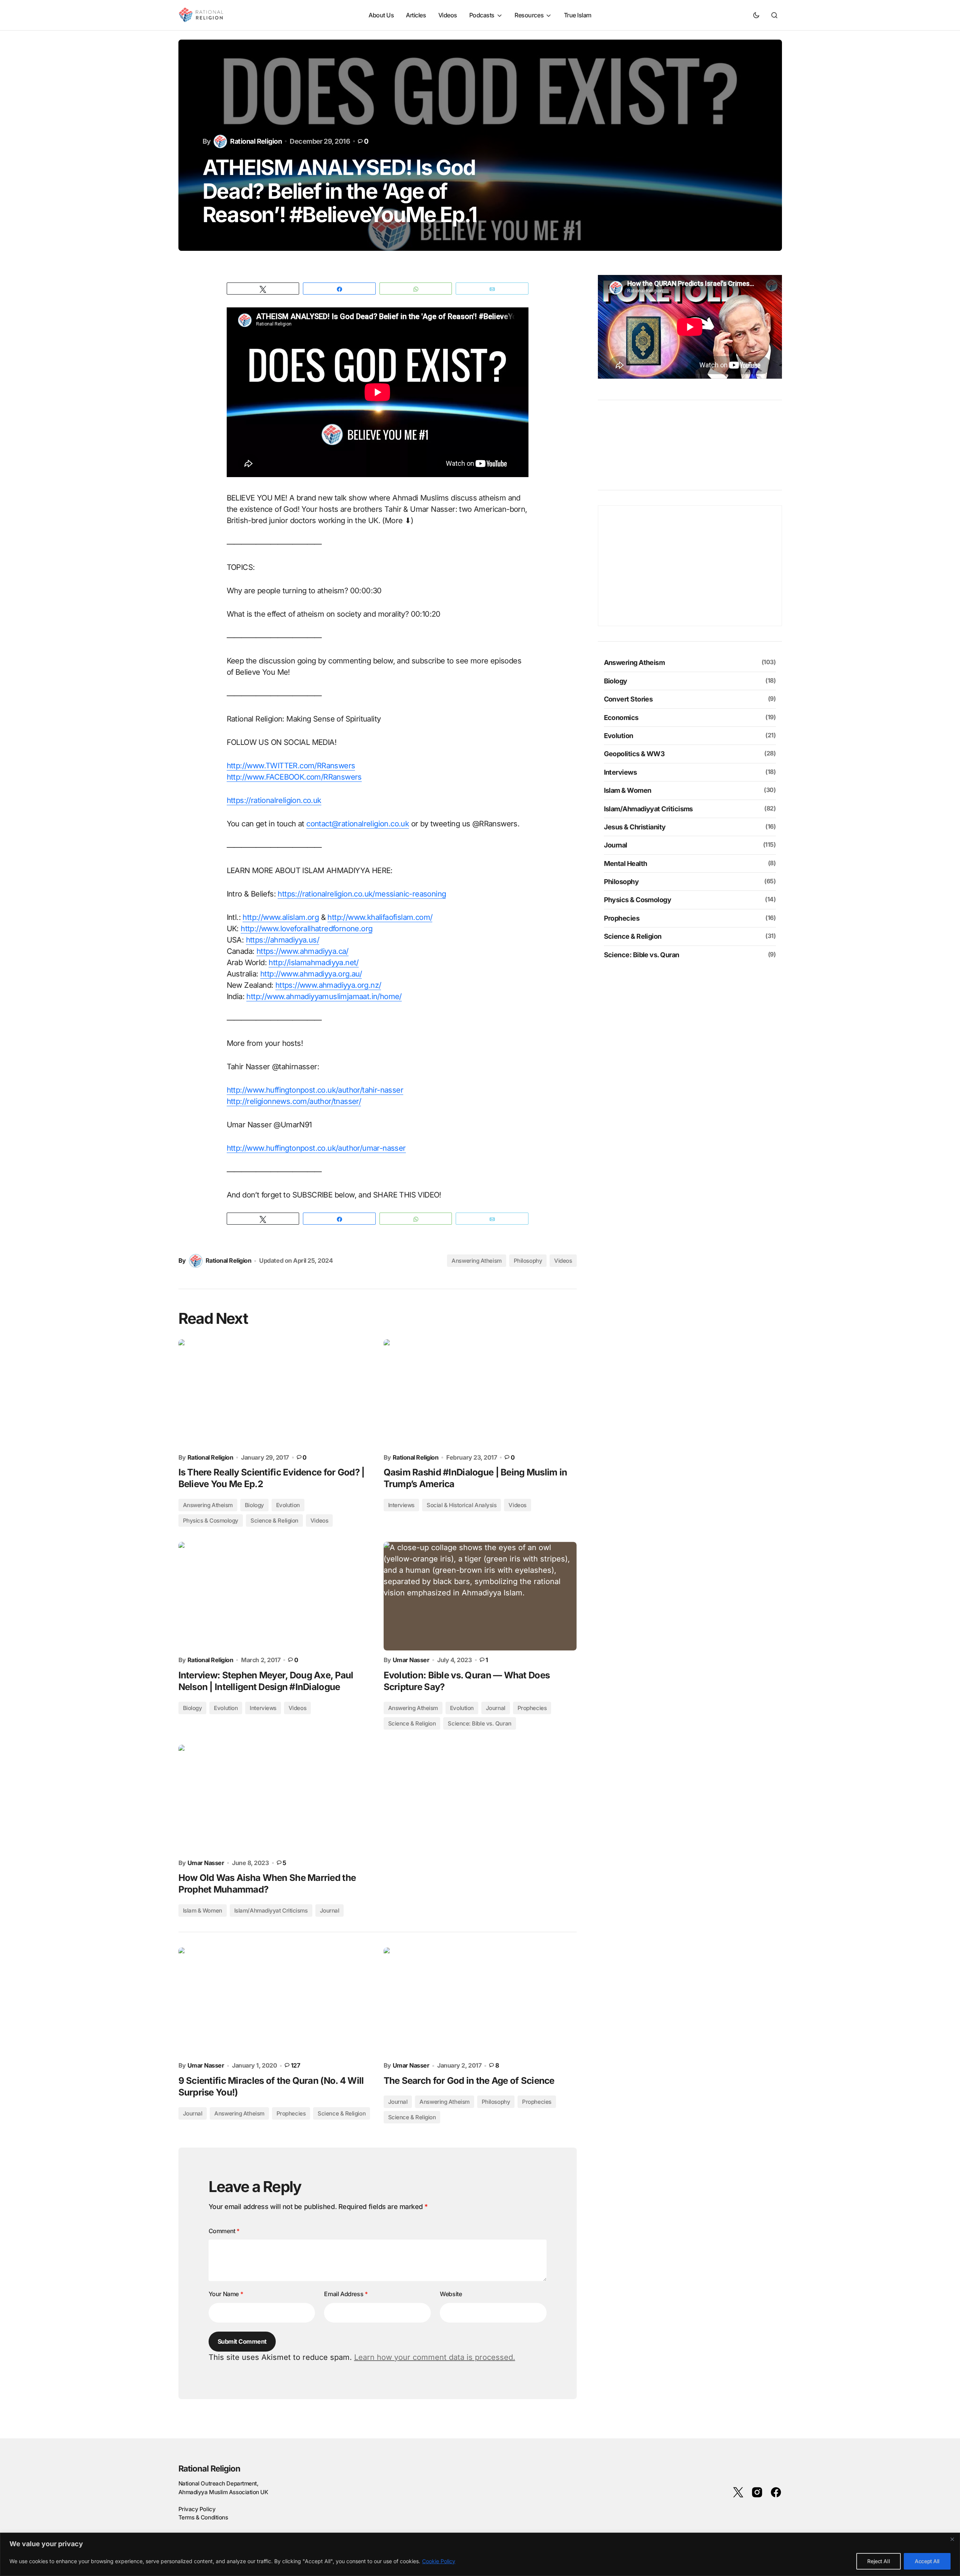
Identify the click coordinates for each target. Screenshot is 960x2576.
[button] (756, 15)
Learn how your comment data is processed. (435, 2357)
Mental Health (626, 863)
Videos (563, 1261)
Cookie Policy (439, 2561)
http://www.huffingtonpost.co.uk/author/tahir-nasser (315, 1090)
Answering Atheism (476, 1261)
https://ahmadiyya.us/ (283, 940)
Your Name (226, 2294)
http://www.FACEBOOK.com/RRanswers (294, 777)
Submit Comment (242, 2341)
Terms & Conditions (203, 2517)
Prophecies (532, 1708)
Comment (224, 2231)
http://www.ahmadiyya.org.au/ (311, 974)
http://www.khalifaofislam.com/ (380, 917)
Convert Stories (628, 699)
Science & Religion (412, 1723)
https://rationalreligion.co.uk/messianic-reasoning (362, 894)
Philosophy (528, 1261)
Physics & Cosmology (211, 1521)
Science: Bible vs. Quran (479, 1723)
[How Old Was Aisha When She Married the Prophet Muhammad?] (275, 1799)
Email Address (346, 2294)
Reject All (879, 2561)
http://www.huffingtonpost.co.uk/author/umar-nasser (316, 1148)
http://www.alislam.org (281, 917)
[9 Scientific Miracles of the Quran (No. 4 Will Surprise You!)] (275, 2002)
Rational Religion (210, 2469)
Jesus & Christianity (635, 827)
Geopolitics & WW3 (634, 753)
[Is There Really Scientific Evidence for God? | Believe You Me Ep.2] (275, 1394)
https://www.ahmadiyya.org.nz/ (328, 985)
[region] (480, 2554)
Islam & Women (203, 1911)
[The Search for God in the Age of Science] (480, 2002)
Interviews (402, 1505)
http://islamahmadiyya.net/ (313, 963)
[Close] (952, 2539)
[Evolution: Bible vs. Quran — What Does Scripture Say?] (480, 1596)
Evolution (462, 1708)
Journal (496, 1708)
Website (451, 2294)
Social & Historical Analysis (462, 1505)
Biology (254, 1505)
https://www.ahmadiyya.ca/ (303, 951)
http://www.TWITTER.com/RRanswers (291, 766)
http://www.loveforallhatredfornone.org (306, 929)
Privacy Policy (197, 2509)
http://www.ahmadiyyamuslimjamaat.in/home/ (324, 996)
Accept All (927, 2561)
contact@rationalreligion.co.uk (358, 824)
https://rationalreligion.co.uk (274, 800)
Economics (621, 717)
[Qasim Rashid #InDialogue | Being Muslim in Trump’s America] (480, 1394)
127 (295, 2066)
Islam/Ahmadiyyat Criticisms (271, 1911)
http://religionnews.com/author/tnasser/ (294, 1101)
